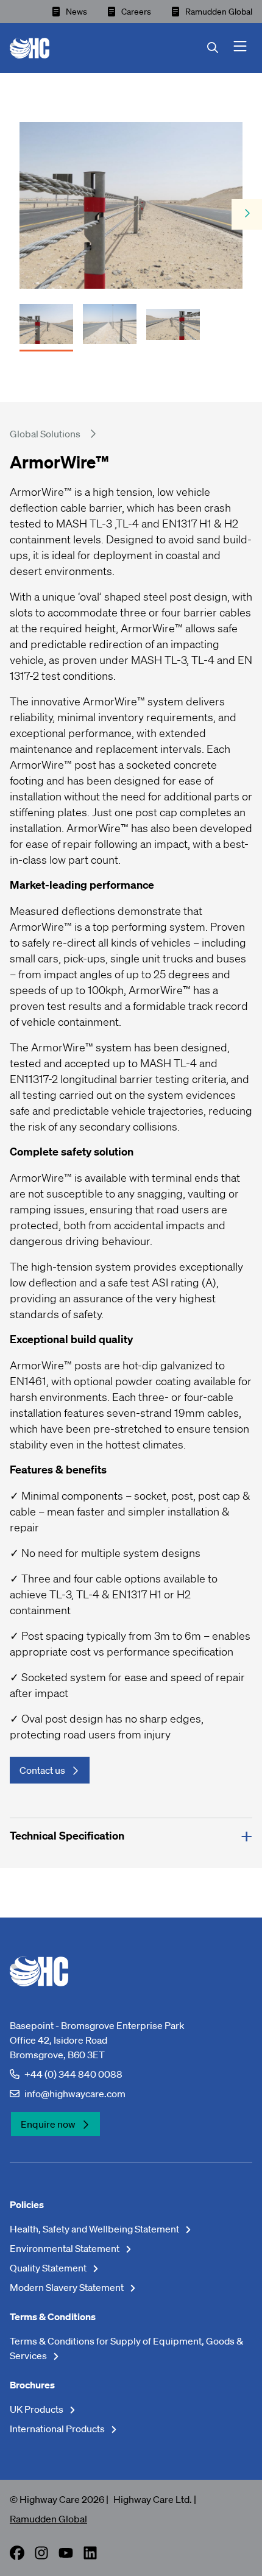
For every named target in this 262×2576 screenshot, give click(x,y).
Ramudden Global (219, 12)
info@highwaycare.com (75, 2094)
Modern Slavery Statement (68, 2287)
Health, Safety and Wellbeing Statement (95, 2229)
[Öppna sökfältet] (220, 48)
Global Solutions (45, 434)
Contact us (42, 1770)
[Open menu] (240, 48)
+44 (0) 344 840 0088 (73, 2074)
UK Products (37, 2409)
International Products (58, 2429)
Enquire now (48, 2124)
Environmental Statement (65, 2248)
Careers (136, 12)
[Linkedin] (90, 2557)
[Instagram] (41, 2557)
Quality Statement (49, 2268)
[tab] (46, 320)
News (76, 12)
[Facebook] (17, 2557)
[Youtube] (66, 2557)
